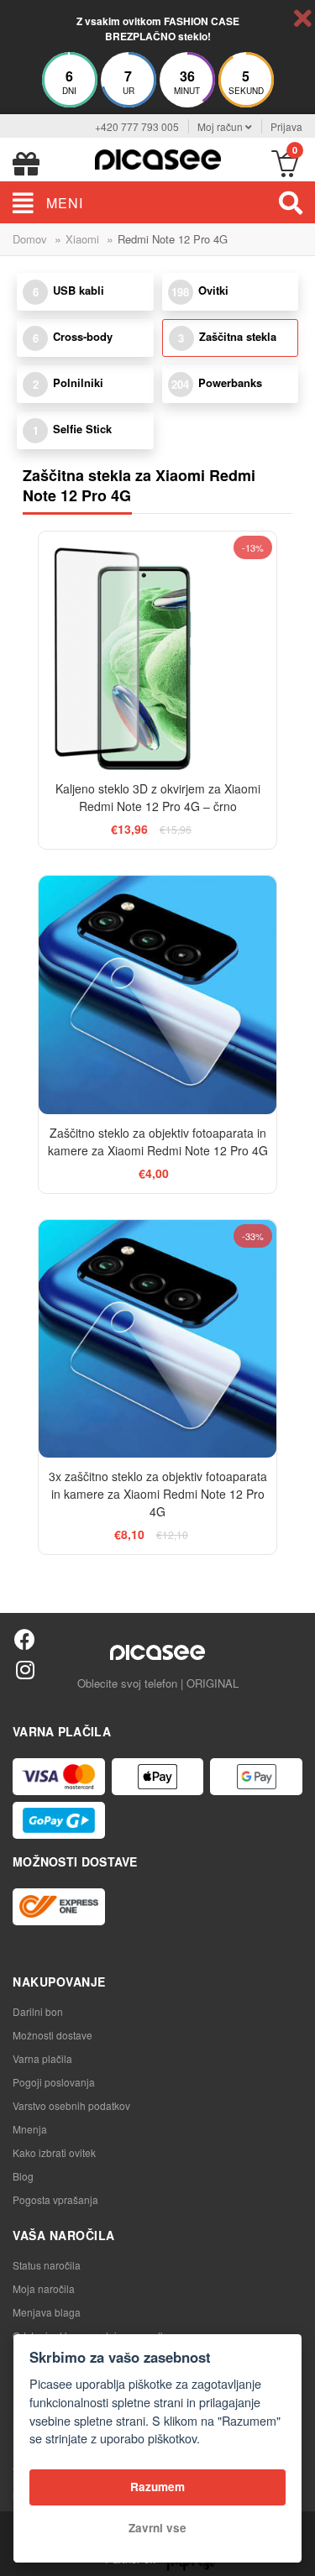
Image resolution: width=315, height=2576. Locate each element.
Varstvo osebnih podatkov (71, 2105)
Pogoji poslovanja (54, 2082)
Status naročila (47, 2265)
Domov (30, 239)
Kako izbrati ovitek (54, 2152)
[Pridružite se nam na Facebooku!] (25, 1639)
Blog (23, 2176)
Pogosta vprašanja (55, 2199)
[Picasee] (158, 157)
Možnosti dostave (52, 2035)
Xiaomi (82, 239)
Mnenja (30, 2129)
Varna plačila (42, 2058)
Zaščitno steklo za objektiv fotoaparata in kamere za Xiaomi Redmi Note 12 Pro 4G (158, 1141)
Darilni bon (38, 2011)
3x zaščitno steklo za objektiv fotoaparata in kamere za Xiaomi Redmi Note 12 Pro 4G (158, 1494)
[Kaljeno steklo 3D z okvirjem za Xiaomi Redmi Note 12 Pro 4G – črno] (158, 651)
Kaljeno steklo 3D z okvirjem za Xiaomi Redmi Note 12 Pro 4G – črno (158, 797)
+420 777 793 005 (137, 126)
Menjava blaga (47, 2312)
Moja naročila (44, 2288)
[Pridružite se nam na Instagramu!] (25, 1669)
